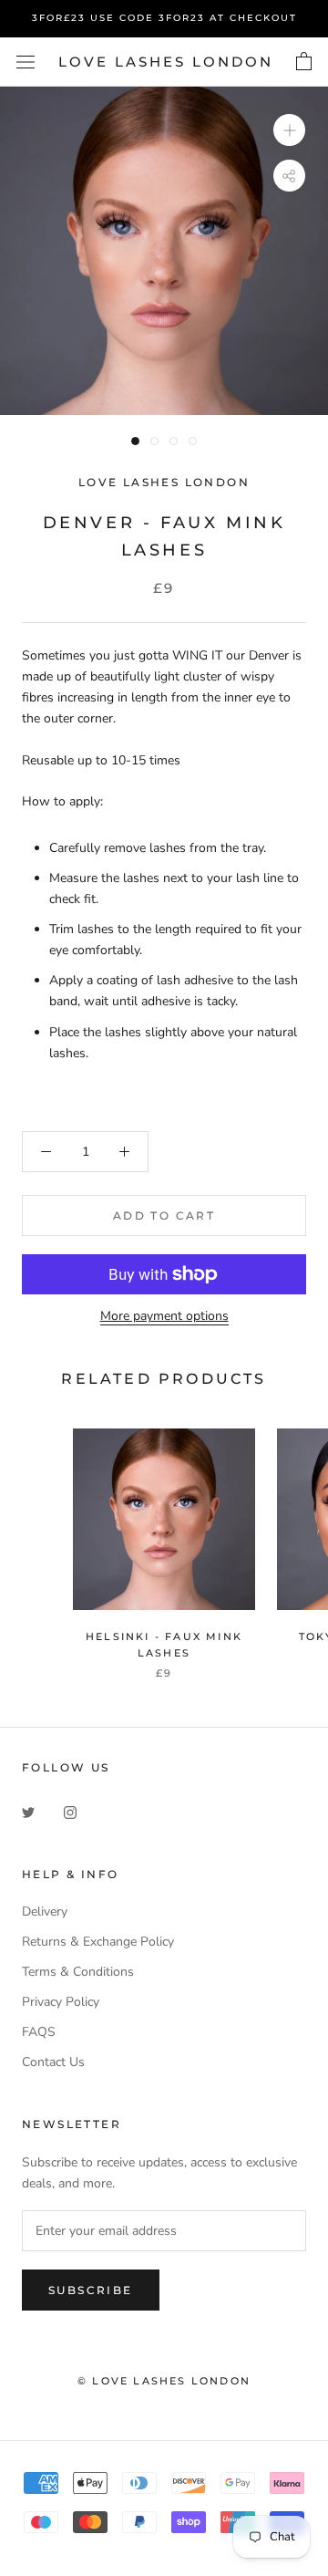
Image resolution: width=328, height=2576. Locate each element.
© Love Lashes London (164, 2381)
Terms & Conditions (78, 1972)
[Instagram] (70, 1811)
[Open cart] (304, 62)
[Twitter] (28, 1811)
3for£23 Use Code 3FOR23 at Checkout (164, 18)
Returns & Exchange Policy (98, 1942)
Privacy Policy (61, 2002)
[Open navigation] (26, 62)
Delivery (45, 1911)
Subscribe (91, 2290)
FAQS (39, 2032)
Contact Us (53, 2062)
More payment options (164, 1316)
